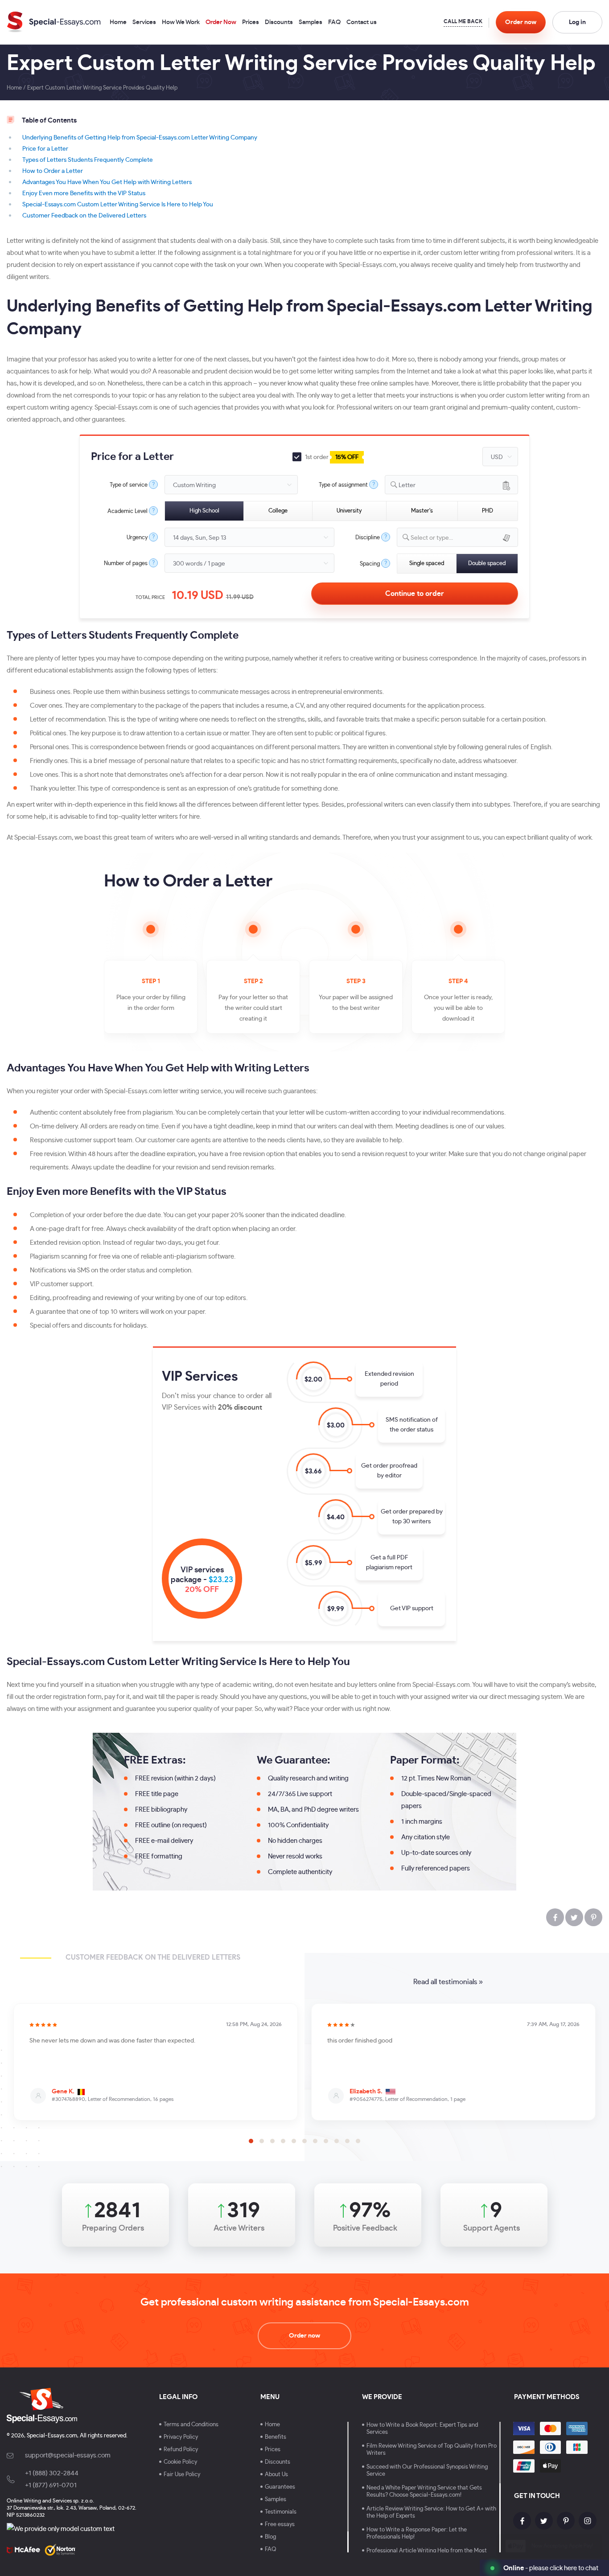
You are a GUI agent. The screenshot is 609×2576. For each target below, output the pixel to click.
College (278, 511)
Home (118, 23)
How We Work (181, 23)
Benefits (276, 2437)
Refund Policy (181, 2450)
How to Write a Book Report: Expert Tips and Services (422, 2429)
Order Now (221, 23)
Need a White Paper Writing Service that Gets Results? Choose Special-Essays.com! (424, 2492)
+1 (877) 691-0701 (51, 2485)
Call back (463, 23)
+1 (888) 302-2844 (52, 2473)
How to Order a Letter (53, 171)
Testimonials (281, 2512)
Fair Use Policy (182, 2475)
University (349, 511)
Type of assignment (343, 485)
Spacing (370, 564)
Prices (251, 23)
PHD (488, 511)
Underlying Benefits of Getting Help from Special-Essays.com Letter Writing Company (140, 138)
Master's (422, 511)
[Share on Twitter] (574, 1917)
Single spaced (427, 564)
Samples (311, 23)
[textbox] (464, 538)
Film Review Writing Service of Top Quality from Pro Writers (432, 2450)
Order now (304, 2336)
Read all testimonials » (448, 1982)
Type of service (129, 485)
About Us (276, 2475)
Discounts (279, 23)
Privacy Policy (181, 2437)
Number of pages (126, 564)
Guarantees (280, 2487)
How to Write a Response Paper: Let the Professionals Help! (417, 2533)
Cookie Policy (180, 2462)
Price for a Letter (45, 149)
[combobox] (451, 485)
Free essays (280, 2525)
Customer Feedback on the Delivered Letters (84, 216)
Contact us (362, 23)
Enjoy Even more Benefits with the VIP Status (84, 193)
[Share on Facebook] (555, 1917)
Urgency (137, 538)
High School (204, 511)
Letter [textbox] (407, 485)
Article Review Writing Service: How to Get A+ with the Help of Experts (431, 2512)
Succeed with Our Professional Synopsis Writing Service (427, 2471)
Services (144, 23)
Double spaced (487, 564)
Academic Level (128, 511)
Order (521, 22)
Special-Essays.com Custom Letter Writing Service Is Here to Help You (118, 205)
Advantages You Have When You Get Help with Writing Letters (107, 182)
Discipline (368, 538)
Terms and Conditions (191, 2425)
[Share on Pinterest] (593, 1917)
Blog (270, 2537)
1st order (331, 457)
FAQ (334, 23)
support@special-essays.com (68, 2455)
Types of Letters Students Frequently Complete (88, 160)
